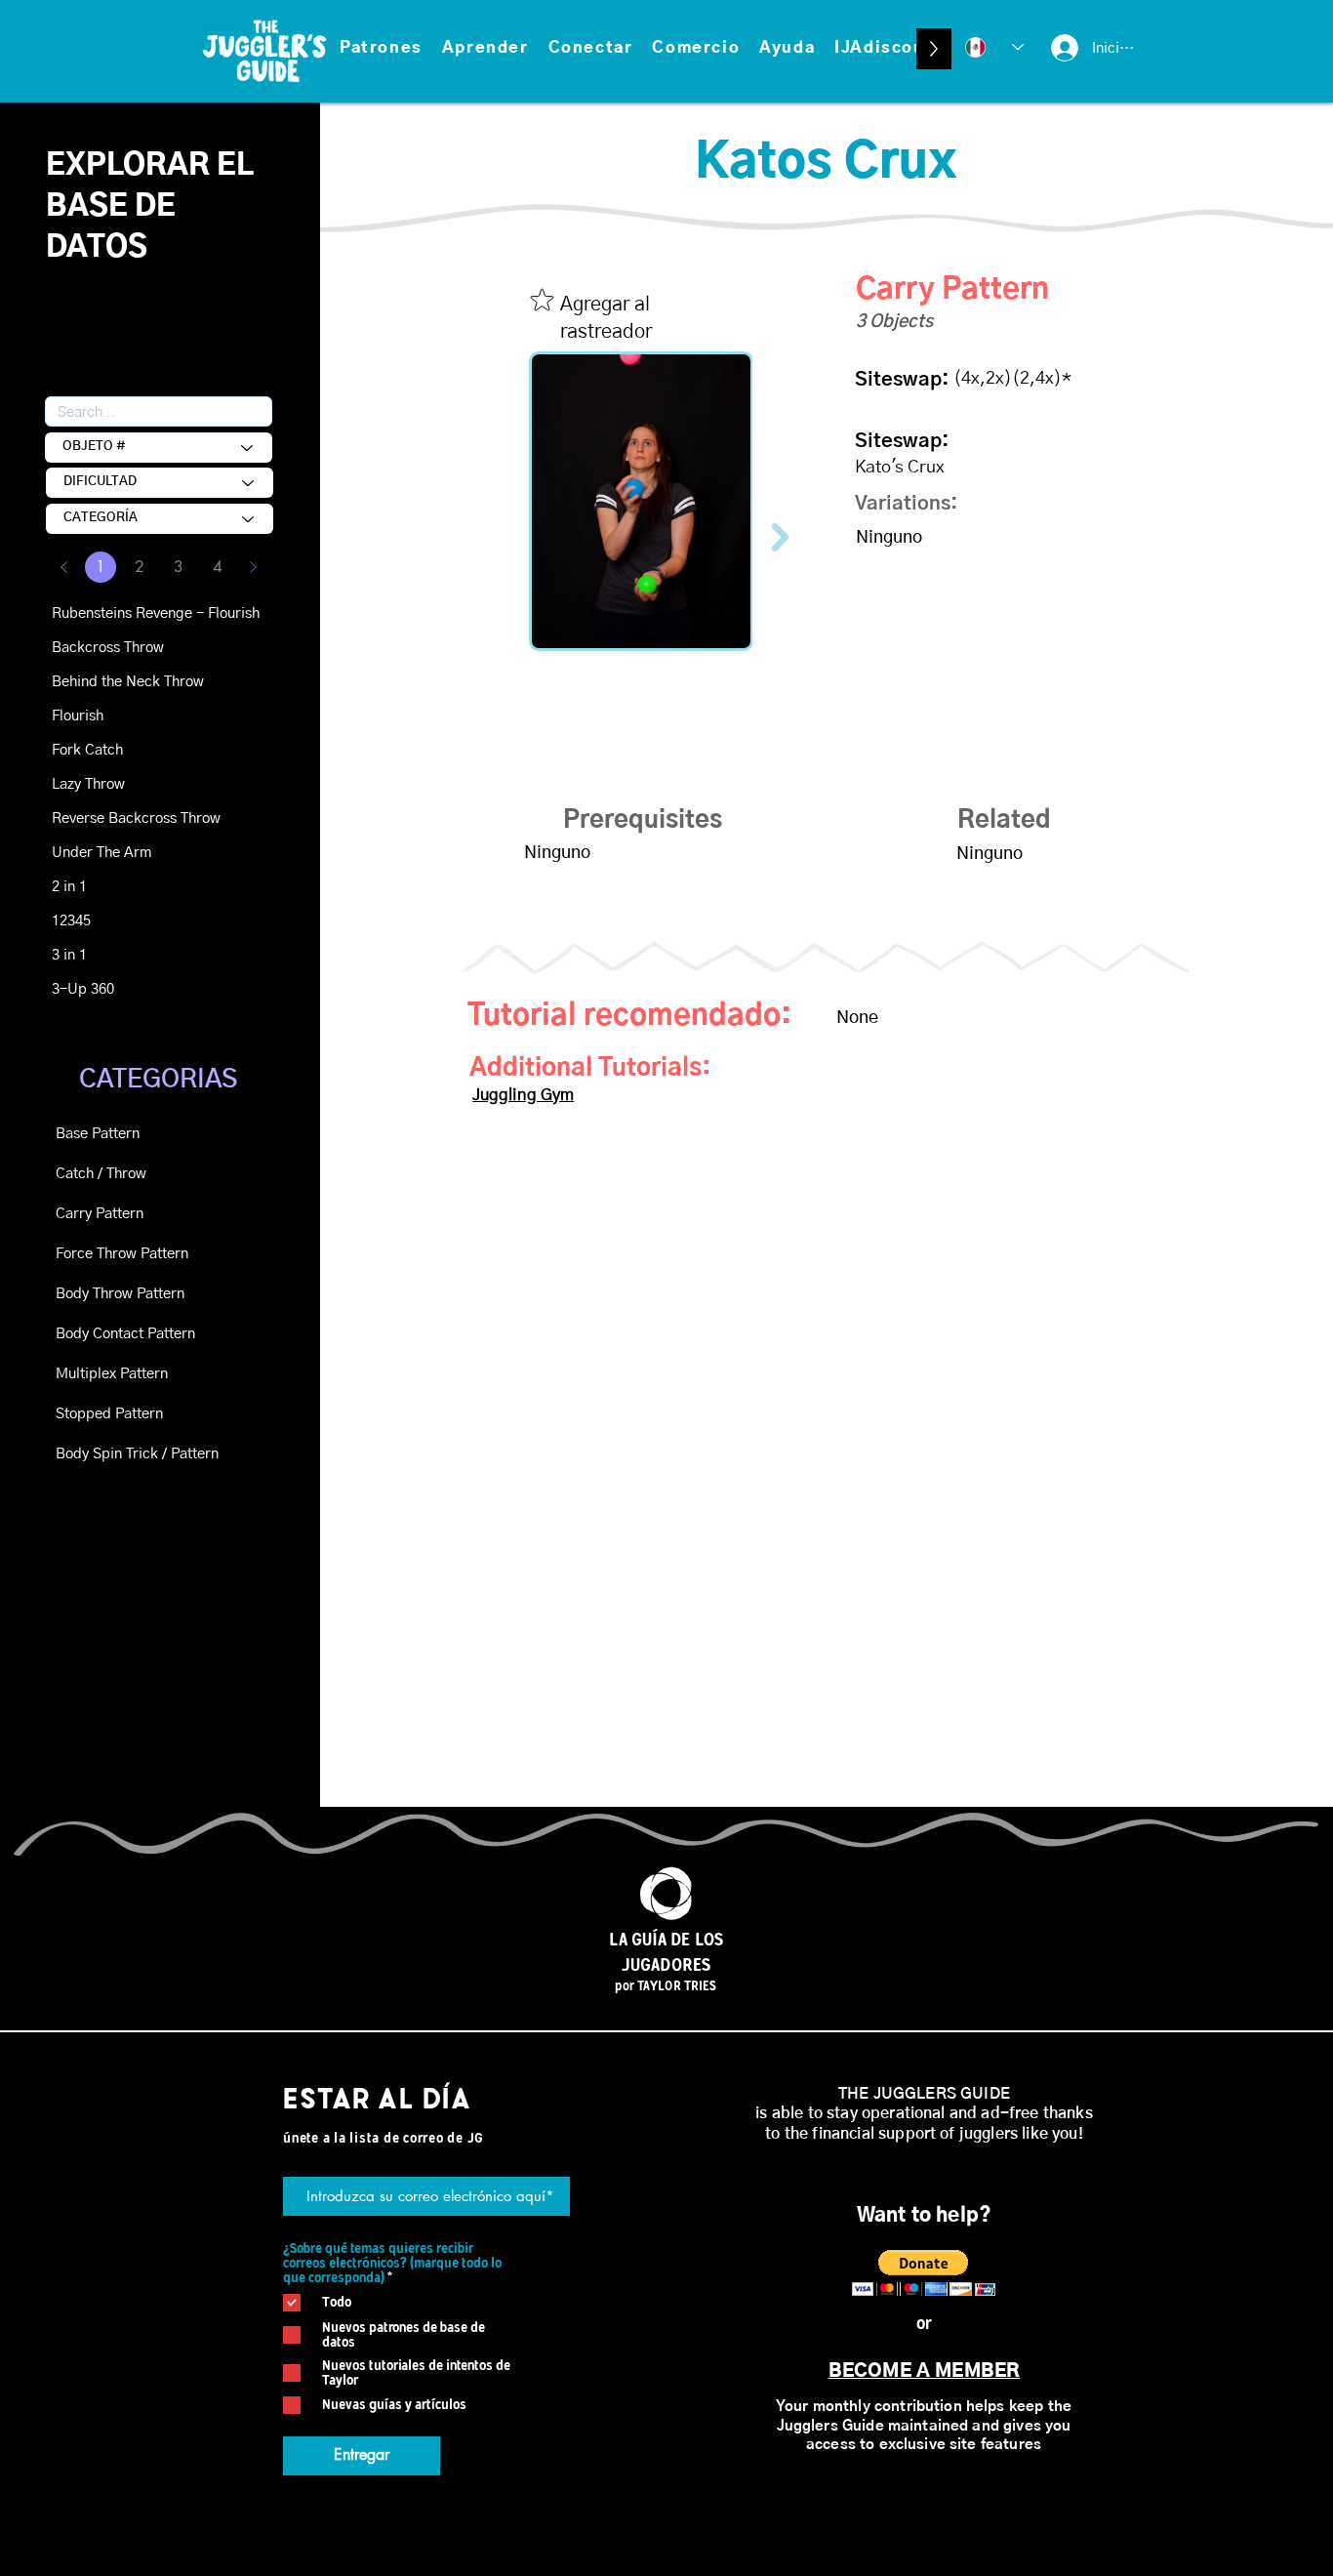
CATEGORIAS (158, 1080)
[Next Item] (780, 536)
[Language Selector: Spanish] (994, 47)
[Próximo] (253, 567)
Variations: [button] (906, 504)
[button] (381, 49)
